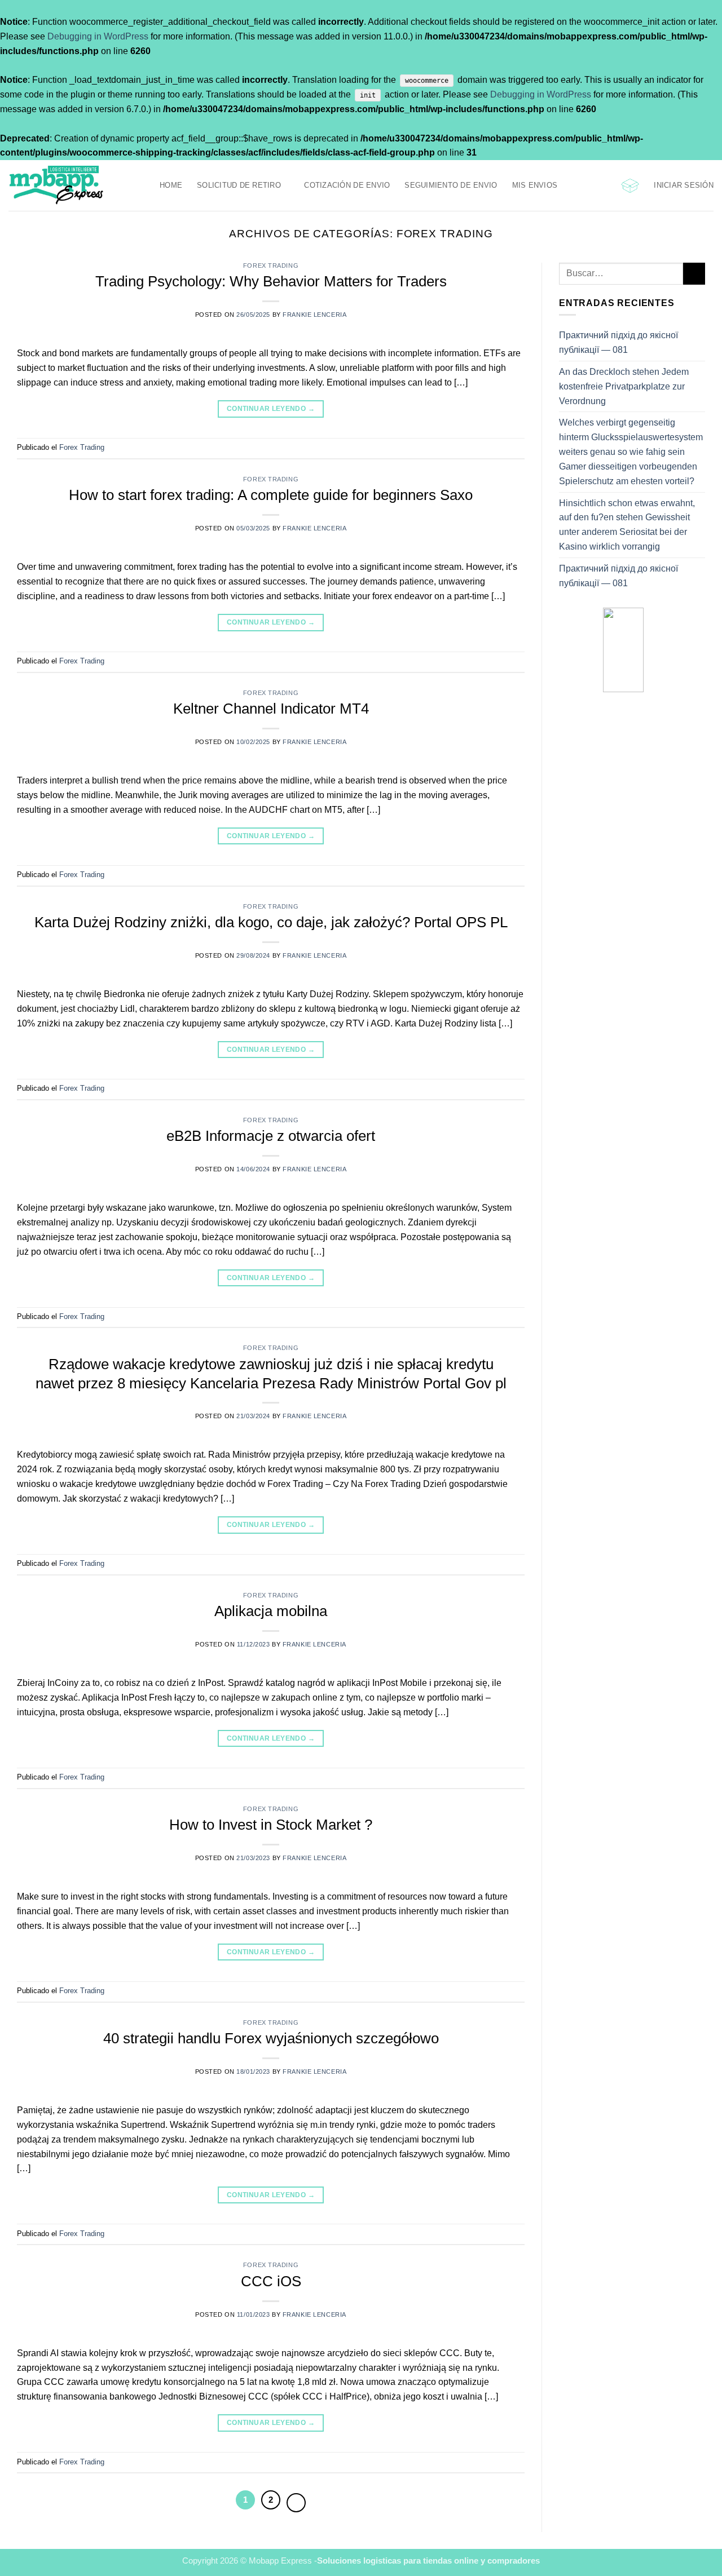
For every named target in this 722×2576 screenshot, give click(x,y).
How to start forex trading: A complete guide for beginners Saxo (271, 495)
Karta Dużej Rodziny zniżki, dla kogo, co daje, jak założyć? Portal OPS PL (271, 922)
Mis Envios (535, 185)
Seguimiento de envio (451, 185)
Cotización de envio (347, 185)
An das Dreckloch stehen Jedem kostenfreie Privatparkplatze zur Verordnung (624, 386)
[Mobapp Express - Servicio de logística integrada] (76, 185)
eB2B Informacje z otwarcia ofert (271, 1136)
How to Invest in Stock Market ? (271, 1825)
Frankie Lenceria (314, 315)
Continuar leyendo (271, 409)
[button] (630, 186)
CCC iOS (271, 2281)
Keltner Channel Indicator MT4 (271, 709)
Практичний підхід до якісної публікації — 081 (618, 342)
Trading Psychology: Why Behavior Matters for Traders (271, 281)
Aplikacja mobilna (271, 1611)
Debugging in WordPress (98, 36)
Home (171, 185)
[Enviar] (694, 274)
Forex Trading (271, 265)
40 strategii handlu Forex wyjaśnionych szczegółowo (271, 2038)
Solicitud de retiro (239, 185)
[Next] (296, 2503)
